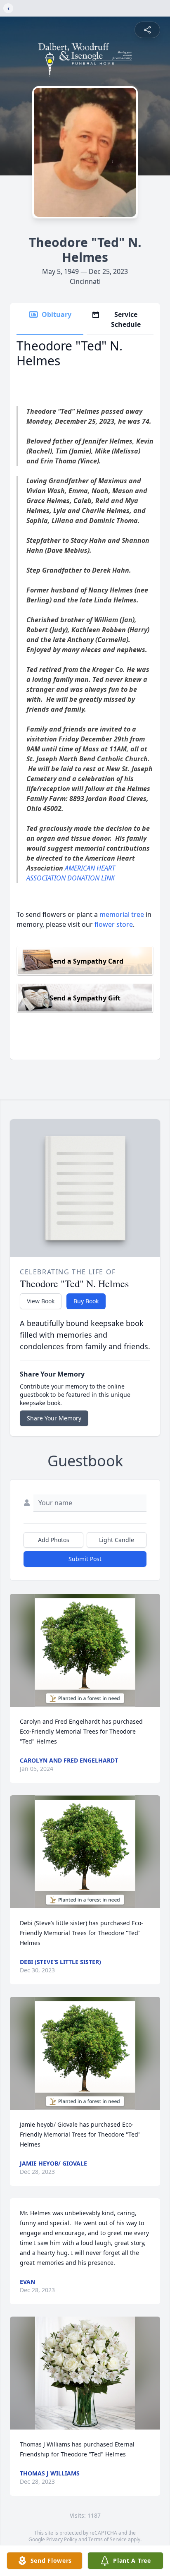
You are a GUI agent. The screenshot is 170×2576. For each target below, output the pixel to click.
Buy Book (86, 1301)
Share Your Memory (54, 1418)
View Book (41, 1301)
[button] (85, 1650)
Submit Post (85, 1559)
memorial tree (122, 914)
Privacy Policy (62, 2539)
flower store (114, 924)
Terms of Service (107, 2539)
